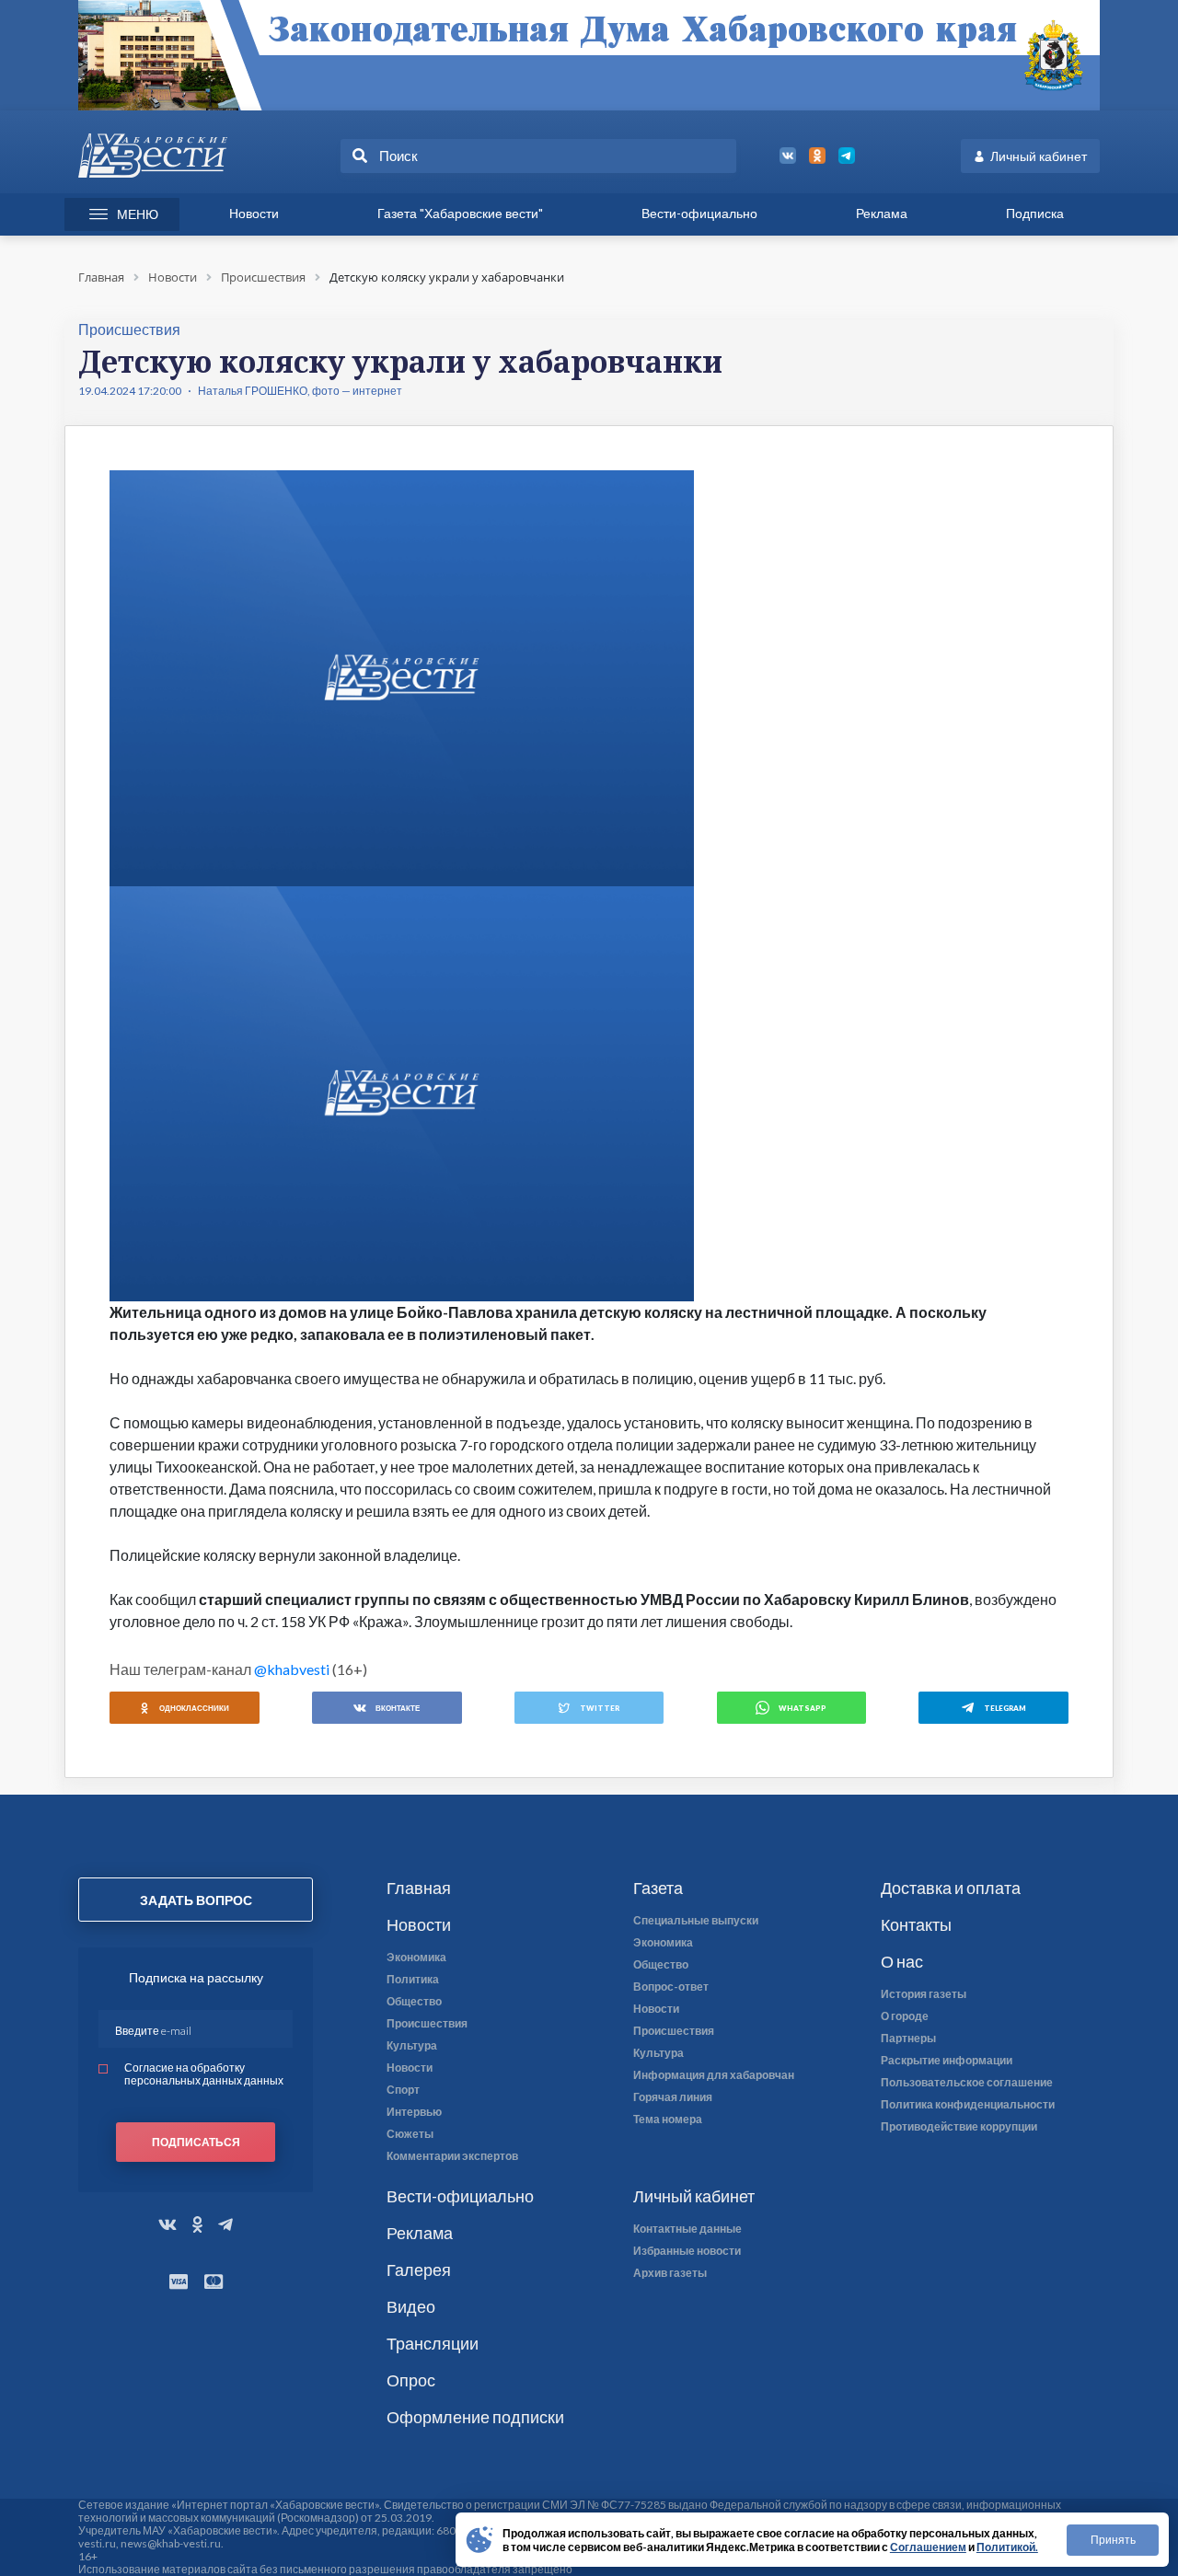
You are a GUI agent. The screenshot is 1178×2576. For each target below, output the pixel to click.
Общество (414, 2002)
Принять (1113, 2540)
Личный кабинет (1039, 156)
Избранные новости (687, 2251)
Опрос (411, 2380)
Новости (254, 213)
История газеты (924, 1994)
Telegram (1005, 1708)
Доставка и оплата (951, 1888)
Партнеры (908, 2039)
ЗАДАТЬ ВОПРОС (196, 1900)
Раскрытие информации (947, 2061)
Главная (419, 1888)
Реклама (882, 213)
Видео (411, 2306)
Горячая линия (673, 2097)
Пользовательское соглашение (967, 2083)
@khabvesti (292, 1669)
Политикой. (1007, 2547)
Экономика (416, 1958)
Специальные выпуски (696, 1921)
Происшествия (427, 2024)
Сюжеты (410, 2134)
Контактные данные (687, 2229)
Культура (412, 2046)
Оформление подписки (475, 2417)
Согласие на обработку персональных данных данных (204, 2074)
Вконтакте (398, 1708)
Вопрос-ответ (671, 1987)
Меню (138, 214)
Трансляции (433, 2343)
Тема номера (668, 2120)
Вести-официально (699, 213)
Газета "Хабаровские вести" (460, 213)
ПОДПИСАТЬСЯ (196, 2142)
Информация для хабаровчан (714, 2075)
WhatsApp (803, 1708)
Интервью (414, 2112)
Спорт (403, 2090)
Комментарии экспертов (452, 2156)
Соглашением (928, 2547)
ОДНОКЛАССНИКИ (194, 1708)
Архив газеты (670, 2273)
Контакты (916, 1924)
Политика (413, 1980)
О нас (902, 1961)
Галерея (419, 2270)
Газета (658, 1888)
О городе (905, 2016)
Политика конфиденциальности (968, 2105)
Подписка (1035, 213)
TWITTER (600, 1708)
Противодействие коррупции (959, 2127)
